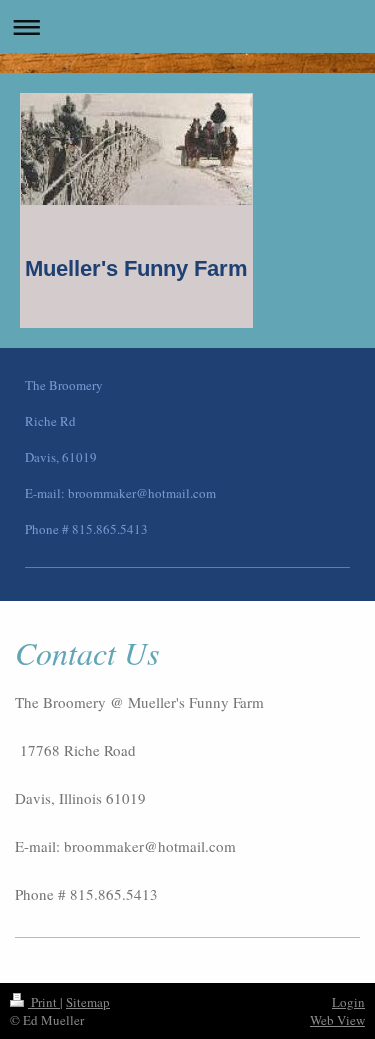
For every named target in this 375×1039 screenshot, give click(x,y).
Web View (337, 1020)
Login (348, 1002)
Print (44, 1002)
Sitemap (88, 1002)
